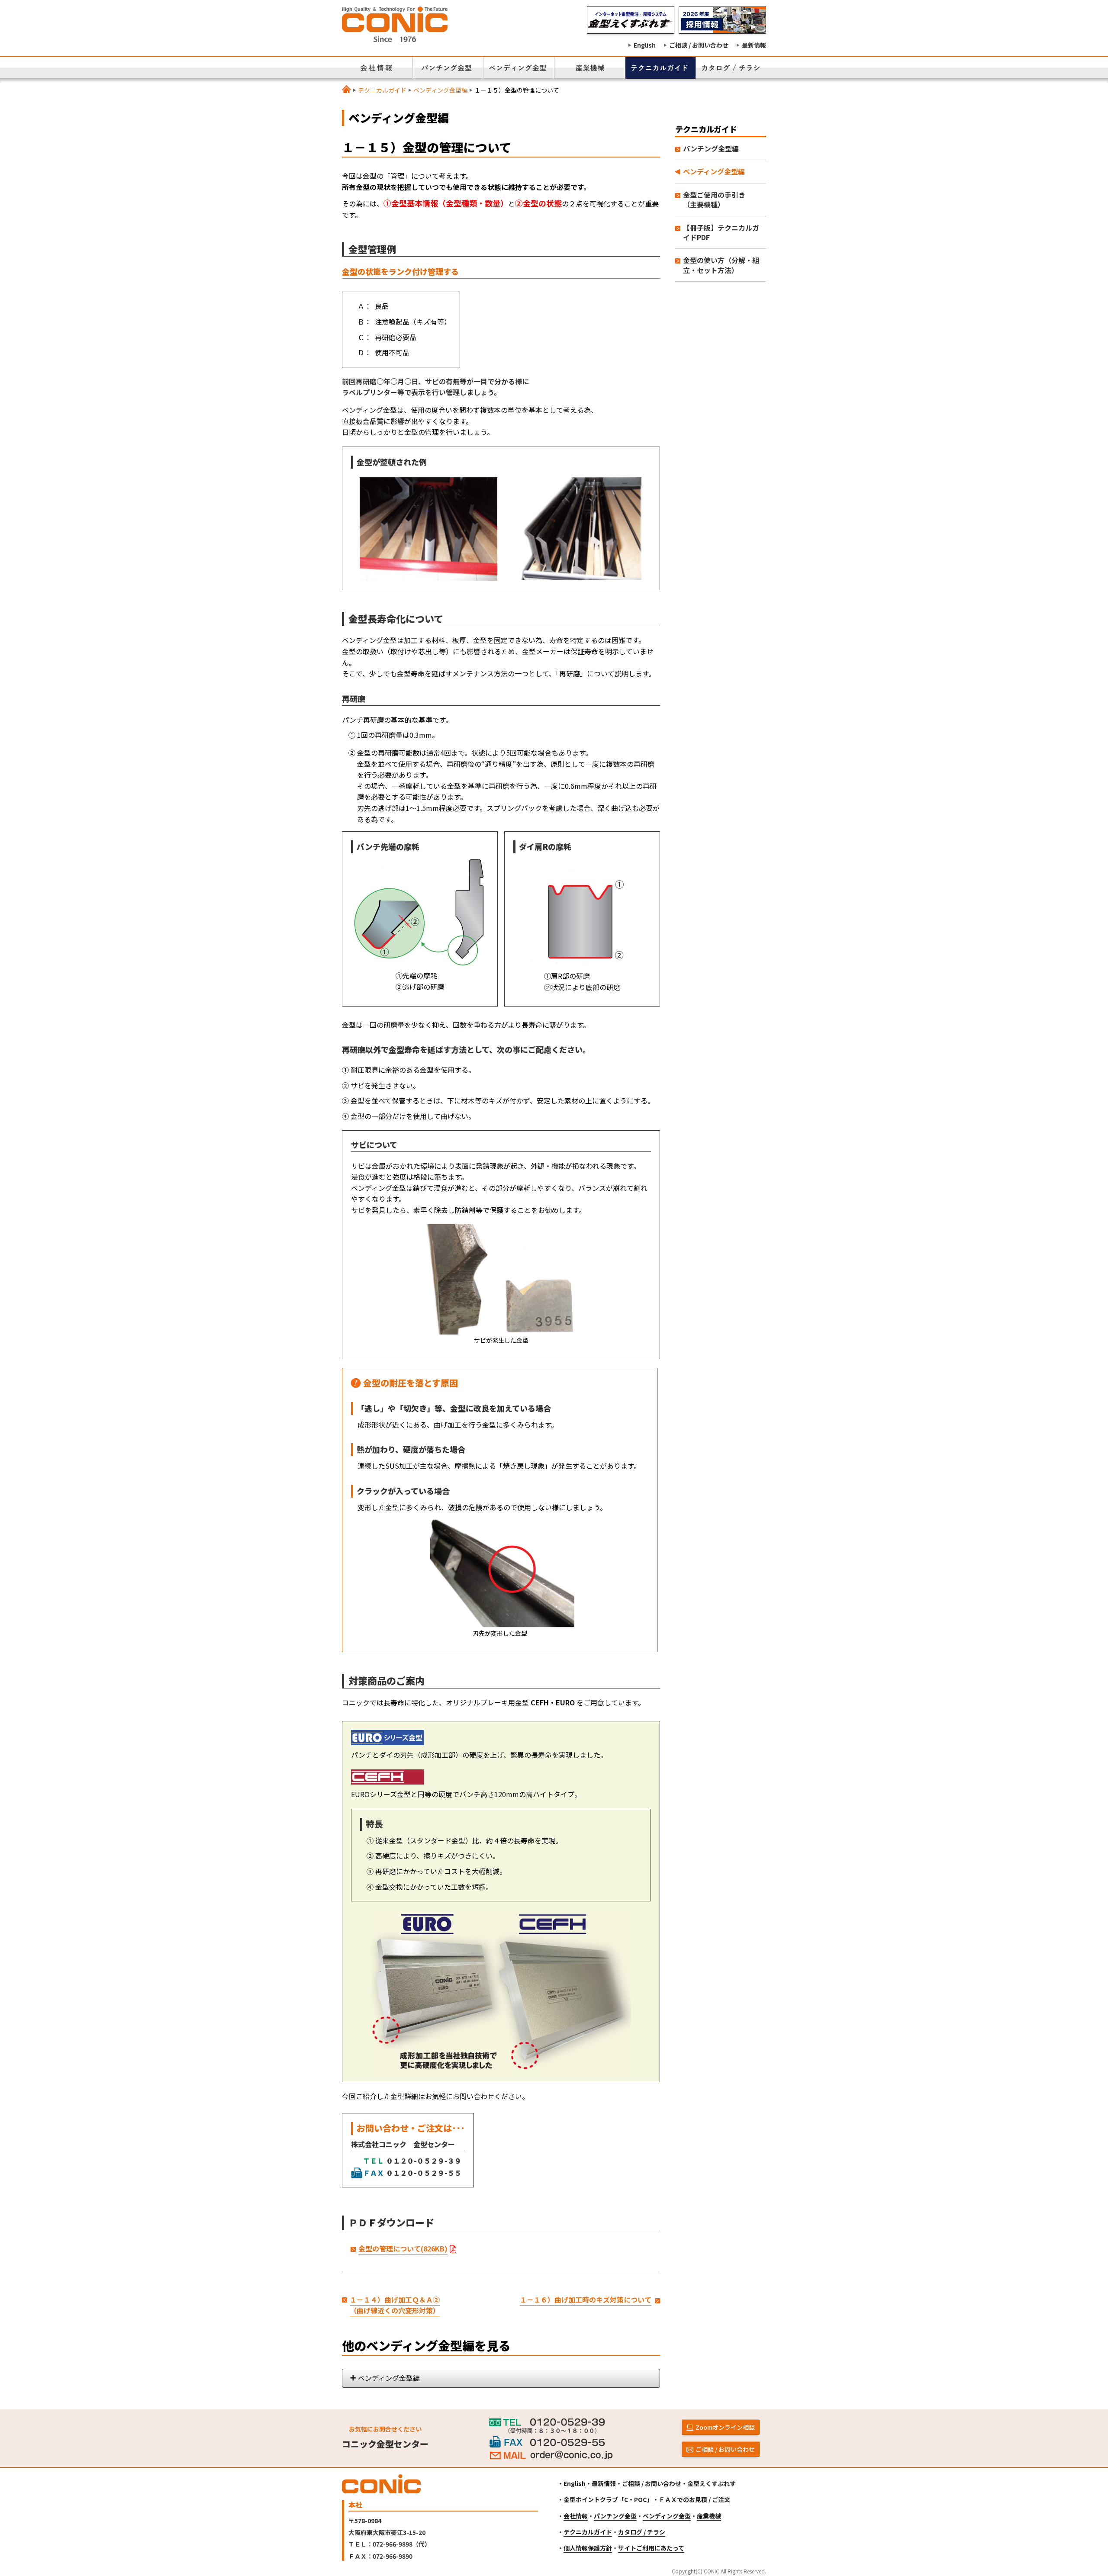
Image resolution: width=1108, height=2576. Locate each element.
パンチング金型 (615, 2516)
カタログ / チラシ (642, 2532)
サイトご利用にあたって (651, 2548)
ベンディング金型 (667, 2516)
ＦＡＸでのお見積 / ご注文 (694, 2499)
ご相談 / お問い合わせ (699, 45)
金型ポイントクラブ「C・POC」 (608, 2499)
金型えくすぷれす (712, 2483)
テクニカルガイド (382, 90)
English (645, 45)
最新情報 (754, 45)
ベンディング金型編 (440, 90)
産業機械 (709, 2516)
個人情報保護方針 (588, 2548)
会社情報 (576, 2516)
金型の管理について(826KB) (403, 2248)
